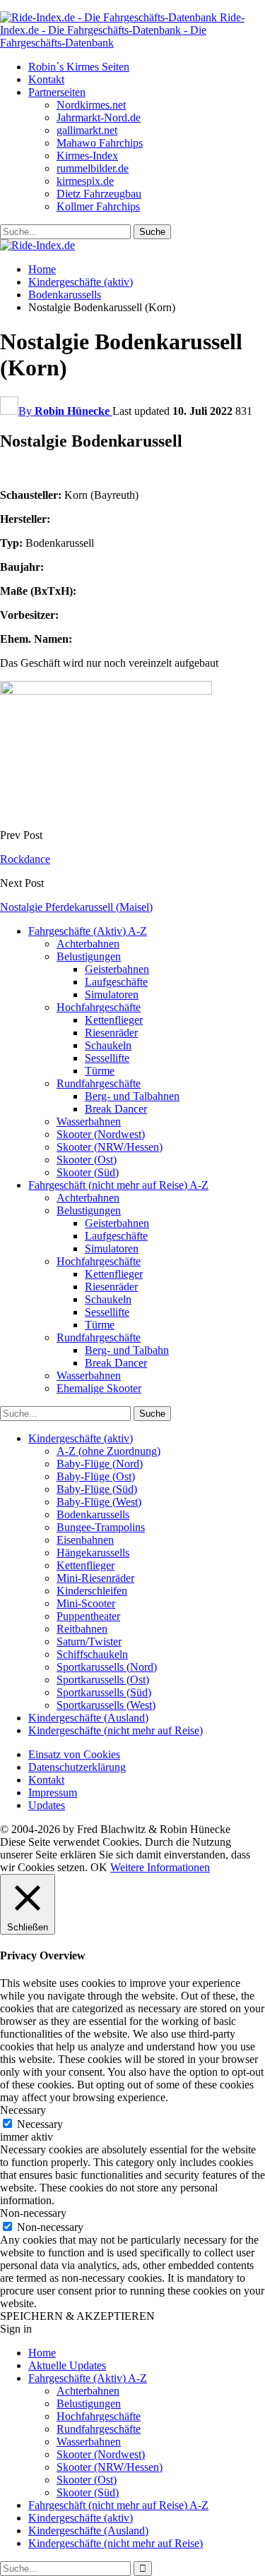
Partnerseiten (57, 92)
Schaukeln (108, 1045)
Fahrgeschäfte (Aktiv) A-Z (88, 931)
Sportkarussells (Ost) (103, 1680)
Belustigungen (89, 956)
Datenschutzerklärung (77, 1767)
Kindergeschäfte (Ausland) (88, 1718)
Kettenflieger (114, 1020)
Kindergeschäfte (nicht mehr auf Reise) (116, 1730)
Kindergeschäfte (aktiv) (81, 1438)
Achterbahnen (88, 944)
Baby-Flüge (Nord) (100, 1464)
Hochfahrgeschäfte (99, 1007)
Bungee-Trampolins (101, 1527)
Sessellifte (107, 1058)
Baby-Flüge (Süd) (97, 1489)
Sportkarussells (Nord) (107, 1667)
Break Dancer (116, 1109)
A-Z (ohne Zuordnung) (108, 1451)
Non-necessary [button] (33, 2213)
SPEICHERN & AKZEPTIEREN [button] (77, 2316)
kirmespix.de (85, 181)
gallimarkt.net (87, 130)
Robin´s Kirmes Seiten (79, 67)
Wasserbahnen (89, 1121)
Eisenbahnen (85, 1540)
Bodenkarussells (93, 1514)
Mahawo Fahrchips (100, 143)
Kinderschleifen (92, 1591)
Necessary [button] (23, 2110)
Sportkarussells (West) (106, 1705)
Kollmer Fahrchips (98, 206)
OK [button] (99, 1867)
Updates (47, 1805)
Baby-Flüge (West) (99, 1502)
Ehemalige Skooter (99, 1388)
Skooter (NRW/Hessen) (110, 1147)
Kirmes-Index (87, 156)
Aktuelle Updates (67, 2365)
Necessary (40, 2124)
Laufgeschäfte (116, 982)
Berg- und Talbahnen (132, 1096)
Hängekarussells (93, 1553)
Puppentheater (88, 1616)
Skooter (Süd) (88, 1172)
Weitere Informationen (160, 1867)
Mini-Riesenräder (95, 1578)
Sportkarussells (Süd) (104, 1692)
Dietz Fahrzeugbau (99, 194)
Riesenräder (111, 1033)
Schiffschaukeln (92, 1654)
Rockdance (25, 859)
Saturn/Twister (89, 1641)
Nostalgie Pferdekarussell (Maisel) (76, 907)
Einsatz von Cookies (74, 1754)
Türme (100, 1071)
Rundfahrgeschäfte (99, 1083)
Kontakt (46, 79)
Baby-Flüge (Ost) (96, 1476)
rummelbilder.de (93, 168)
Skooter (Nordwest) (101, 1134)
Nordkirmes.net (91, 105)
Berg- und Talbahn (127, 1350)
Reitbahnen (82, 1629)
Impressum (53, 1792)
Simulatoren (112, 994)
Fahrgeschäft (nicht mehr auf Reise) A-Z (118, 1185)
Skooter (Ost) (87, 1160)
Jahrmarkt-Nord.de (99, 117)
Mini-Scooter (86, 1603)
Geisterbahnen (117, 969)
